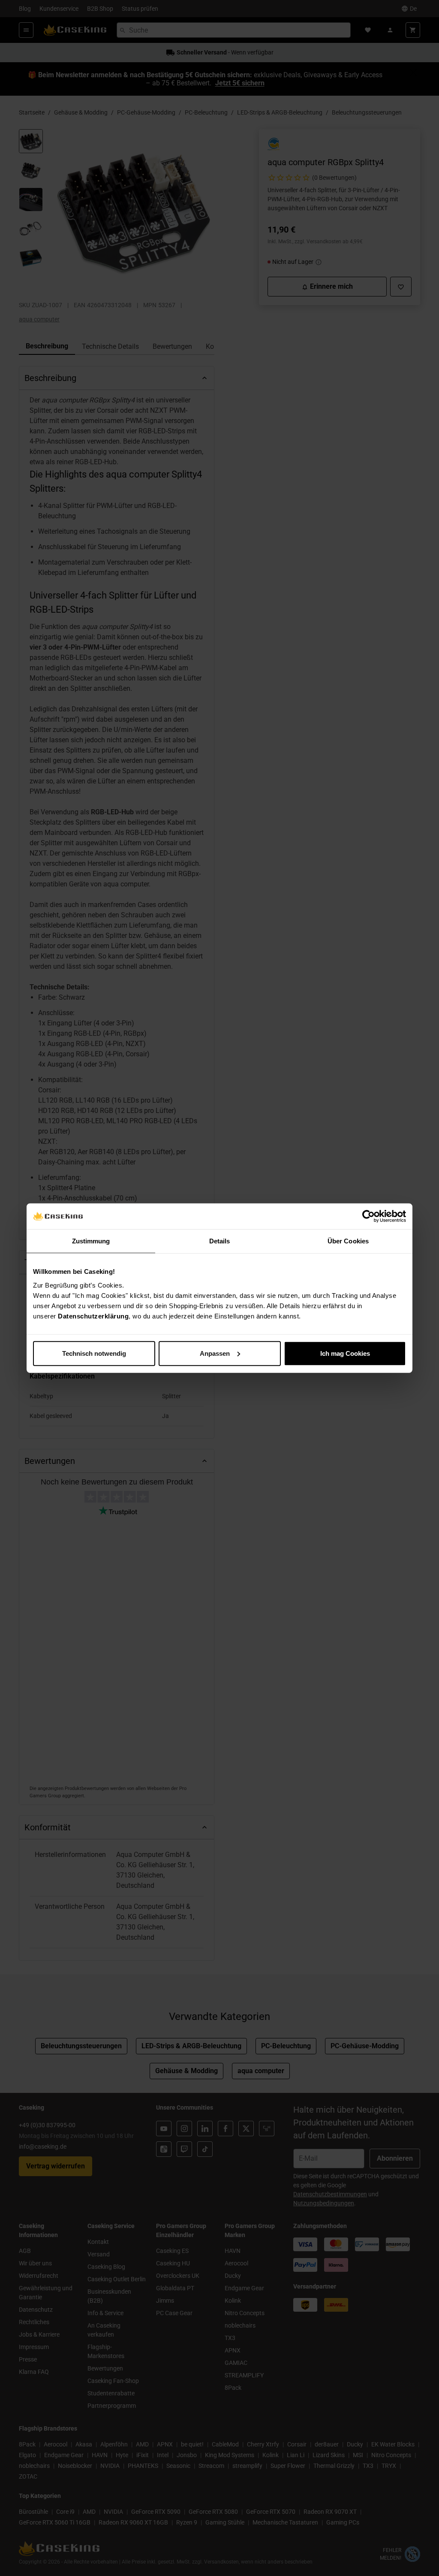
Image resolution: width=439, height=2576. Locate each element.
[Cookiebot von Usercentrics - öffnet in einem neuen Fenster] (368, 1216)
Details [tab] (220, 1241)
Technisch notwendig (94, 1353)
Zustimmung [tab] (91, 1241)
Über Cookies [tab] (348, 1241)
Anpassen (215, 1353)
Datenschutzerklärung (93, 1316)
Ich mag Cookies (345, 1353)
